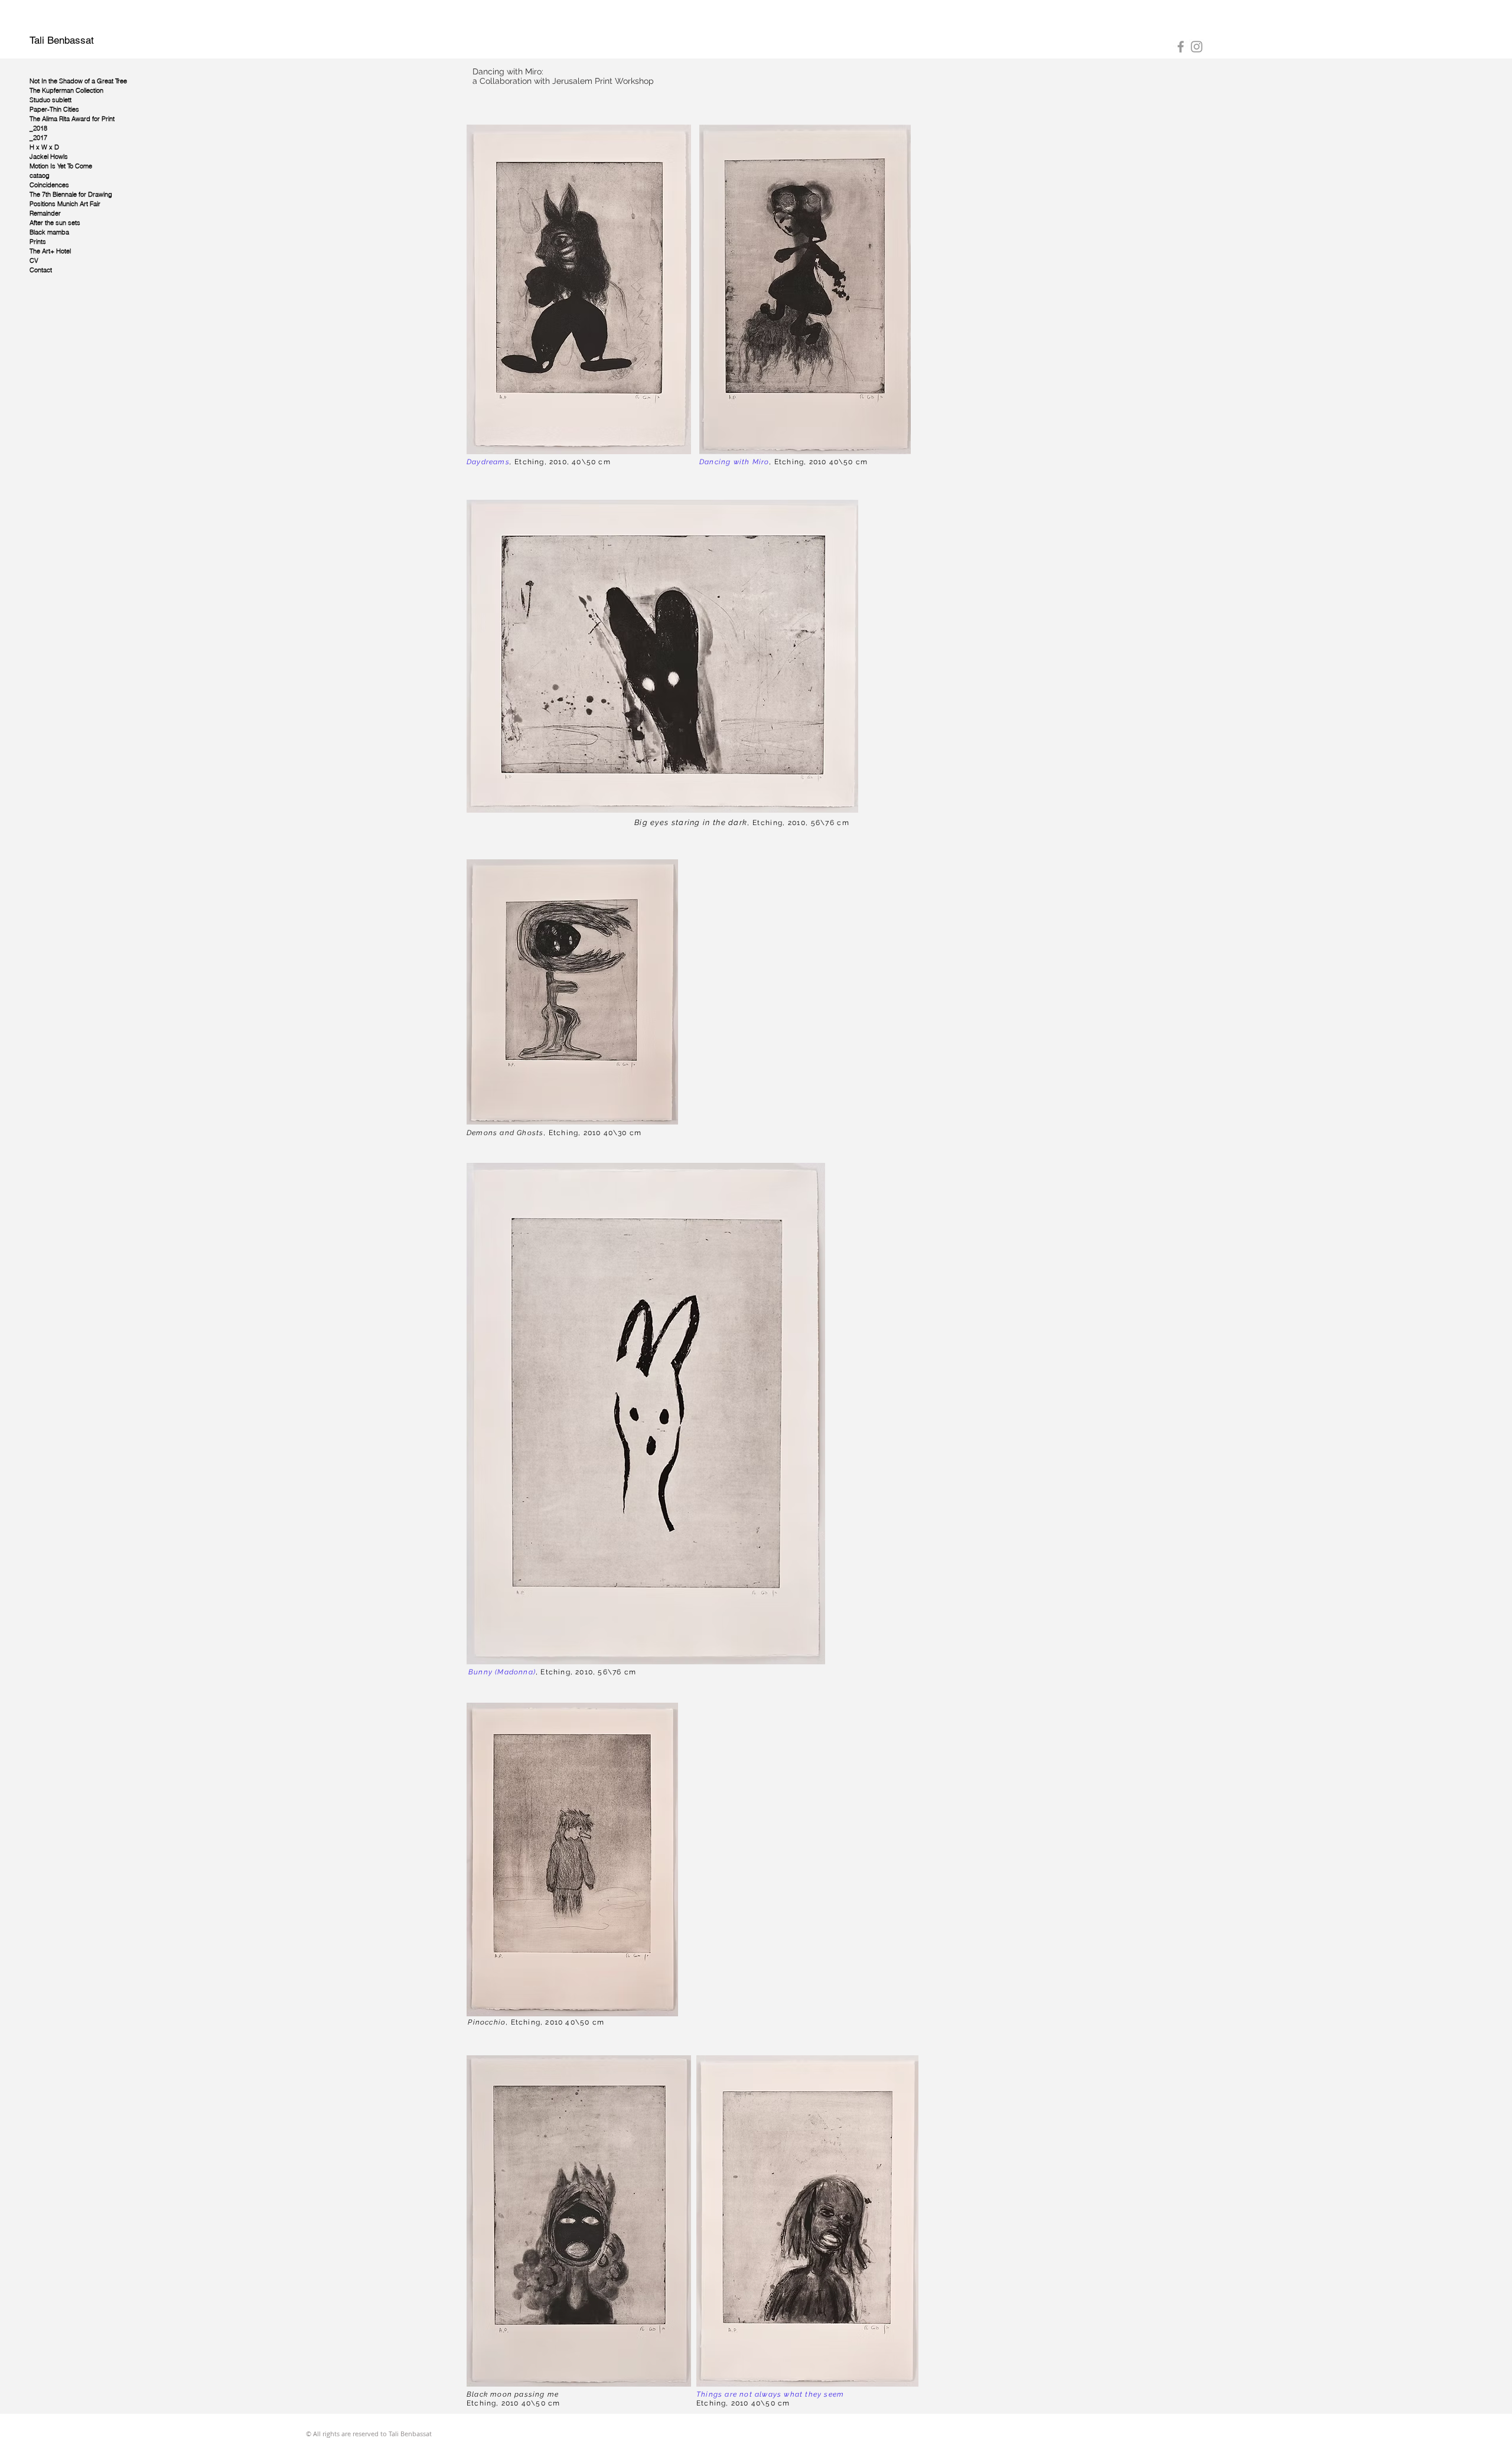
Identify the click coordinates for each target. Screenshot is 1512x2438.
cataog (40, 175)
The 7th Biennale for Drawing (71, 194)
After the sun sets (55, 223)
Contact (41, 270)
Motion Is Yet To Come (61, 166)
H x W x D (44, 147)
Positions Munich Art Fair (65, 204)
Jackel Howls (49, 157)
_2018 (38, 128)
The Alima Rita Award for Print (72, 119)
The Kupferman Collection (66, 90)
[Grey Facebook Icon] (1181, 47)
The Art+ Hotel (50, 251)
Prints (38, 242)
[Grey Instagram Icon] (1197, 47)
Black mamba (49, 232)
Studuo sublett (50, 100)
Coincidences (49, 185)
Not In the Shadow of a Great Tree (78, 81)
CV (34, 260)
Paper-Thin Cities (54, 109)
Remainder (45, 213)
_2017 (38, 138)
